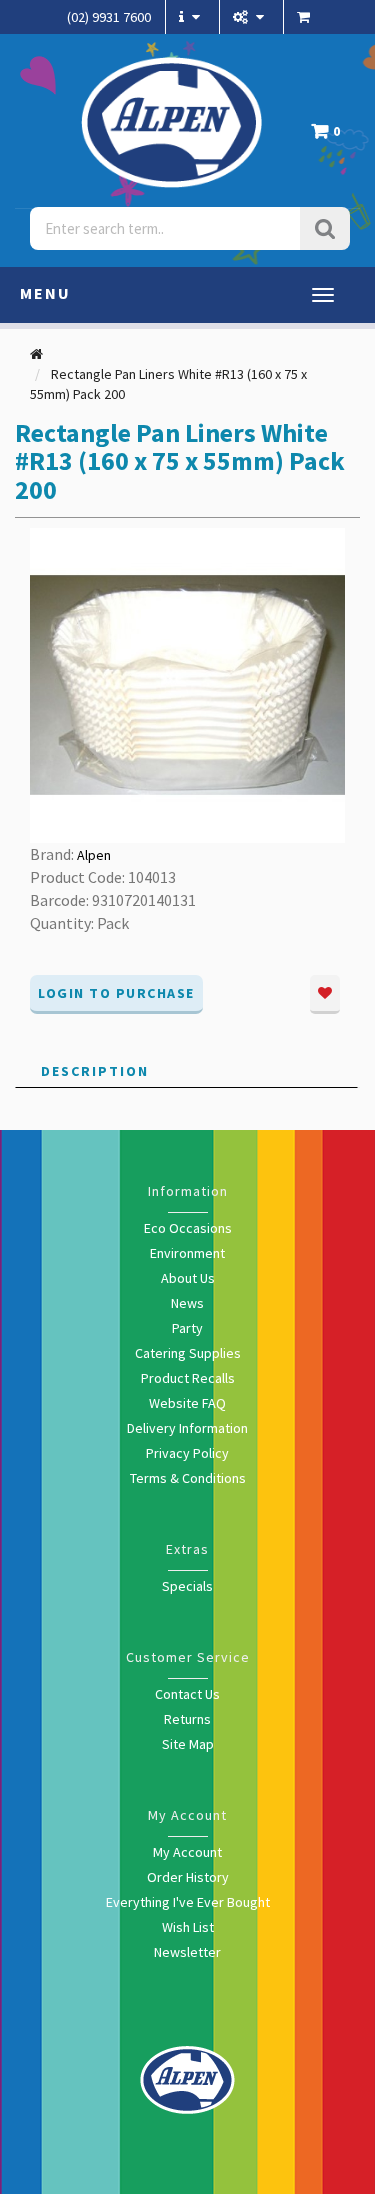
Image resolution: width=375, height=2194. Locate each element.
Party (187, 1328)
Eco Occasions (188, 1228)
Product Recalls (188, 1378)
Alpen (94, 855)
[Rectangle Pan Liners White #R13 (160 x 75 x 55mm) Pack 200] (187, 684)
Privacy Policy (187, 1453)
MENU (45, 293)
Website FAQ (187, 1403)
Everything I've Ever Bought (188, 1902)
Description (95, 1071)
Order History (188, 1877)
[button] (330, 136)
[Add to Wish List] (325, 994)
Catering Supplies (188, 1353)
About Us (188, 1278)
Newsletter (187, 1952)
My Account (187, 1852)
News (187, 1303)
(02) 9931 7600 (109, 17)
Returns (187, 1719)
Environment (187, 1253)
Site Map (188, 1744)
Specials (187, 1586)
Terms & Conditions (188, 1478)
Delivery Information (187, 1428)
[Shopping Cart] (306, 17)
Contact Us (187, 1694)
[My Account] (251, 17)
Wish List (188, 1927)
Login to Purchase (116, 993)
